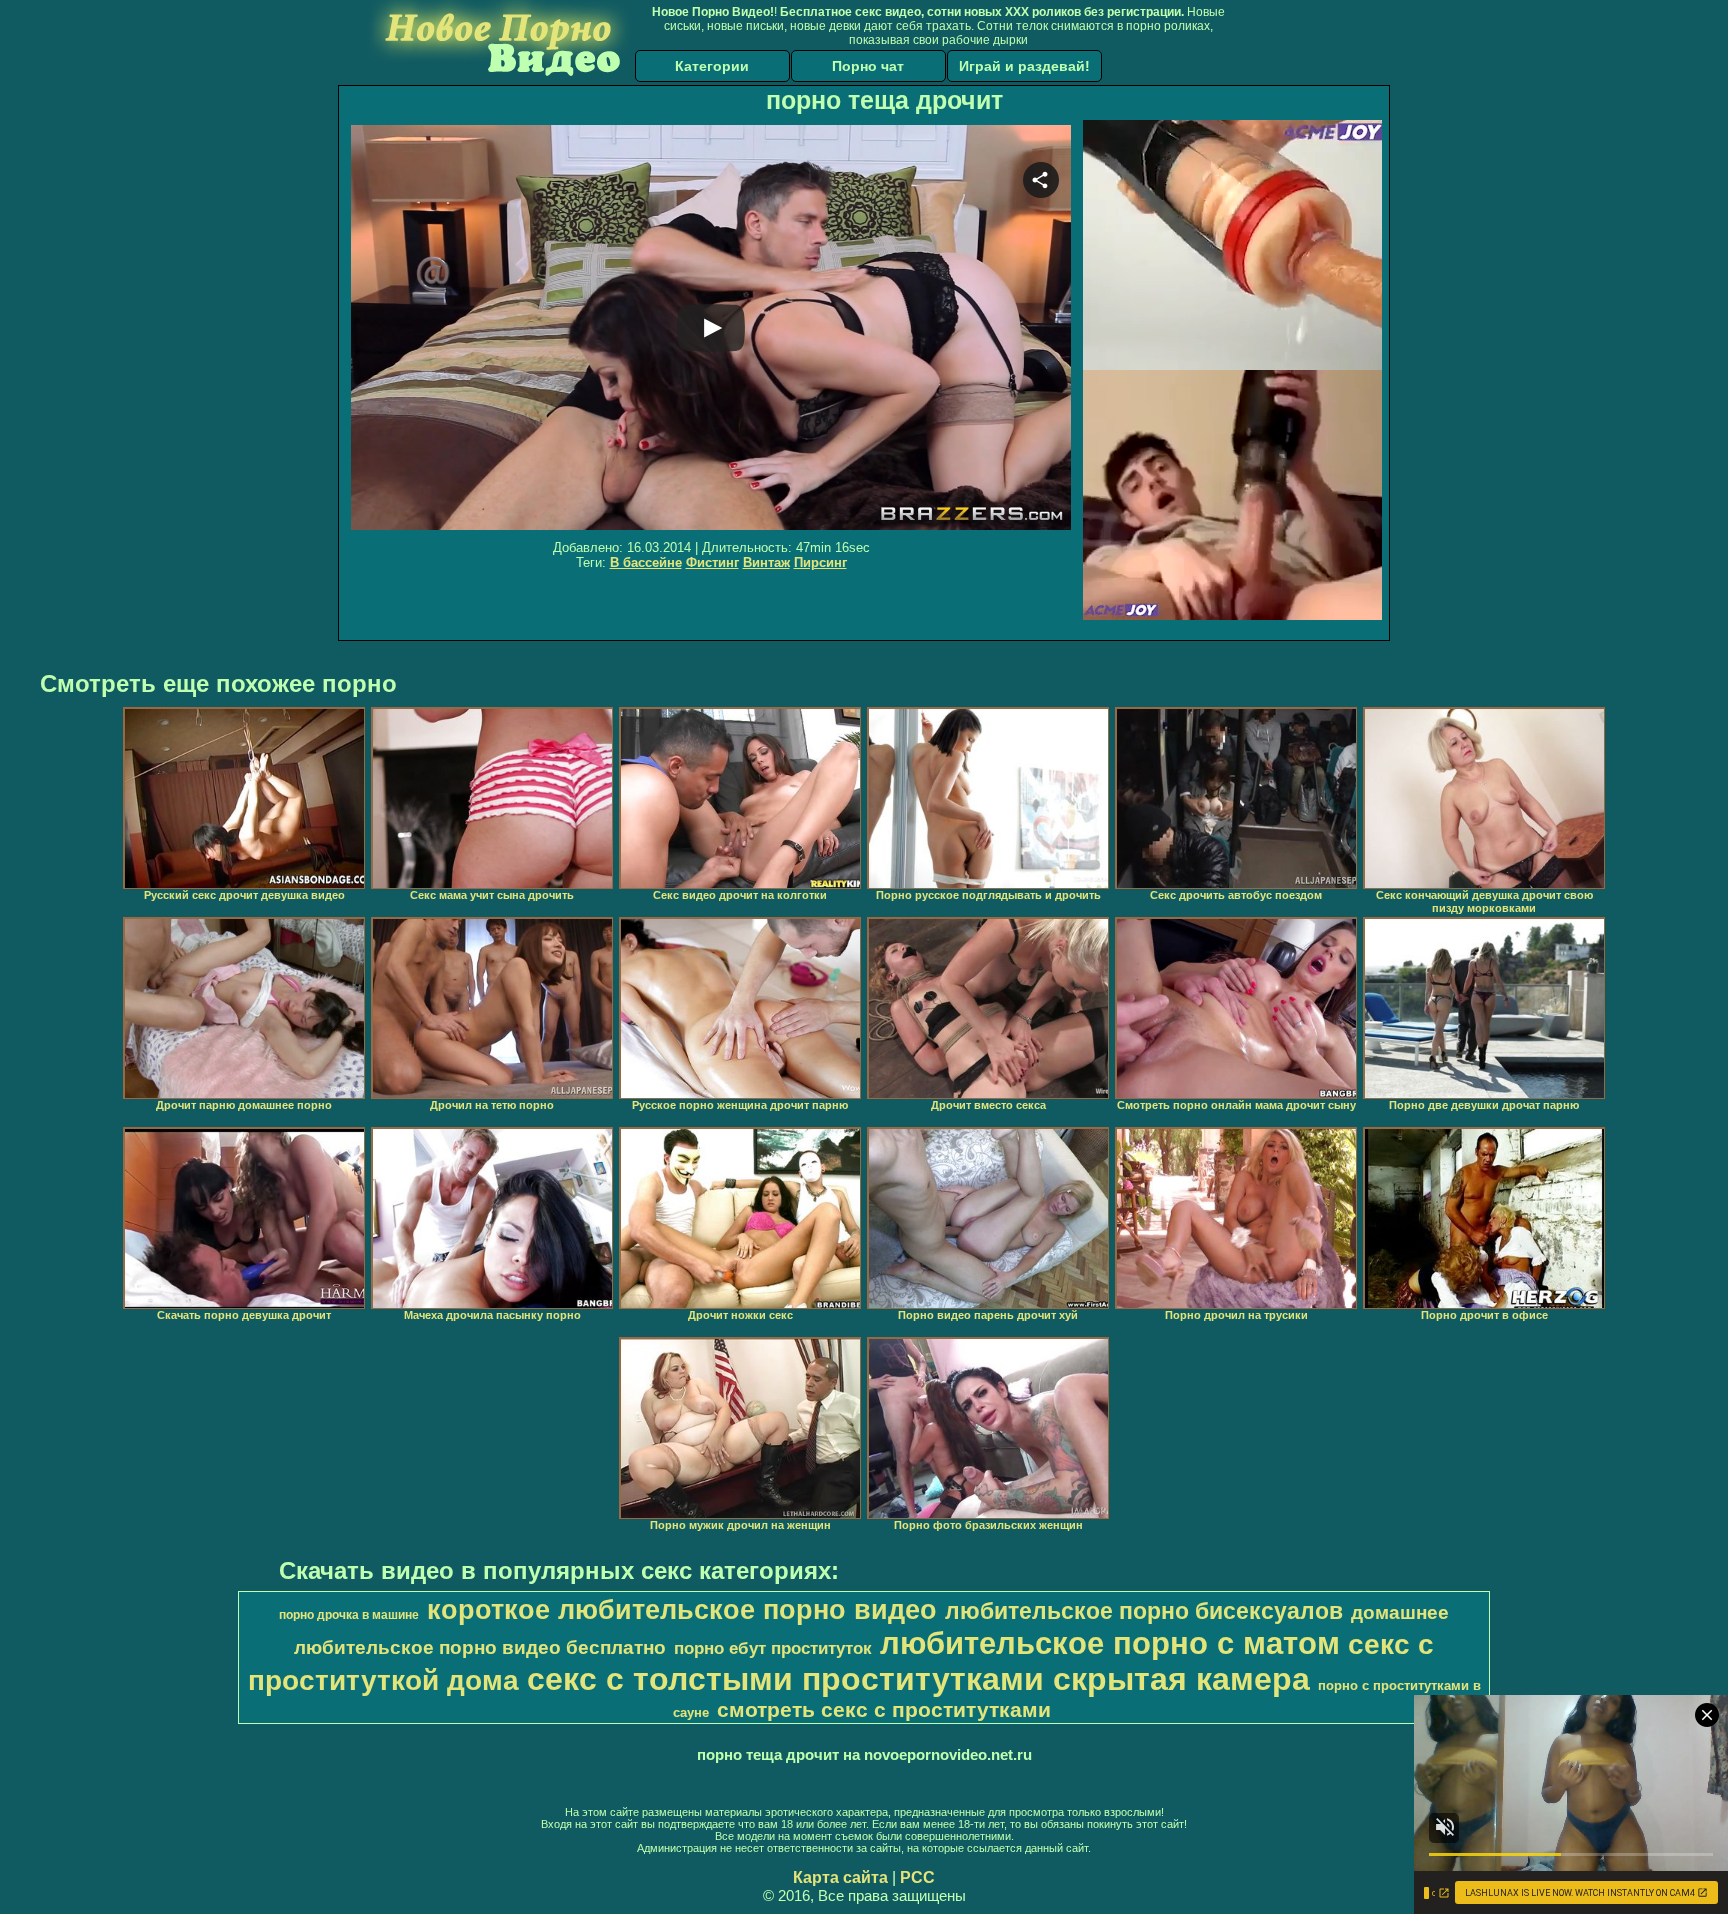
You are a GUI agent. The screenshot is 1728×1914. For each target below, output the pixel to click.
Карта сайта (840, 1877)
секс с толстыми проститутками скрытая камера (918, 1679)
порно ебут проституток (773, 1648)
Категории (712, 66)
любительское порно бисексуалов (1144, 1611)
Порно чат (868, 66)
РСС (917, 1877)
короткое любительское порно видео (682, 1610)
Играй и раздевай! (1024, 66)
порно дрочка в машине (349, 1615)
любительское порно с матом (1110, 1643)
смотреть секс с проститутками (884, 1710)
